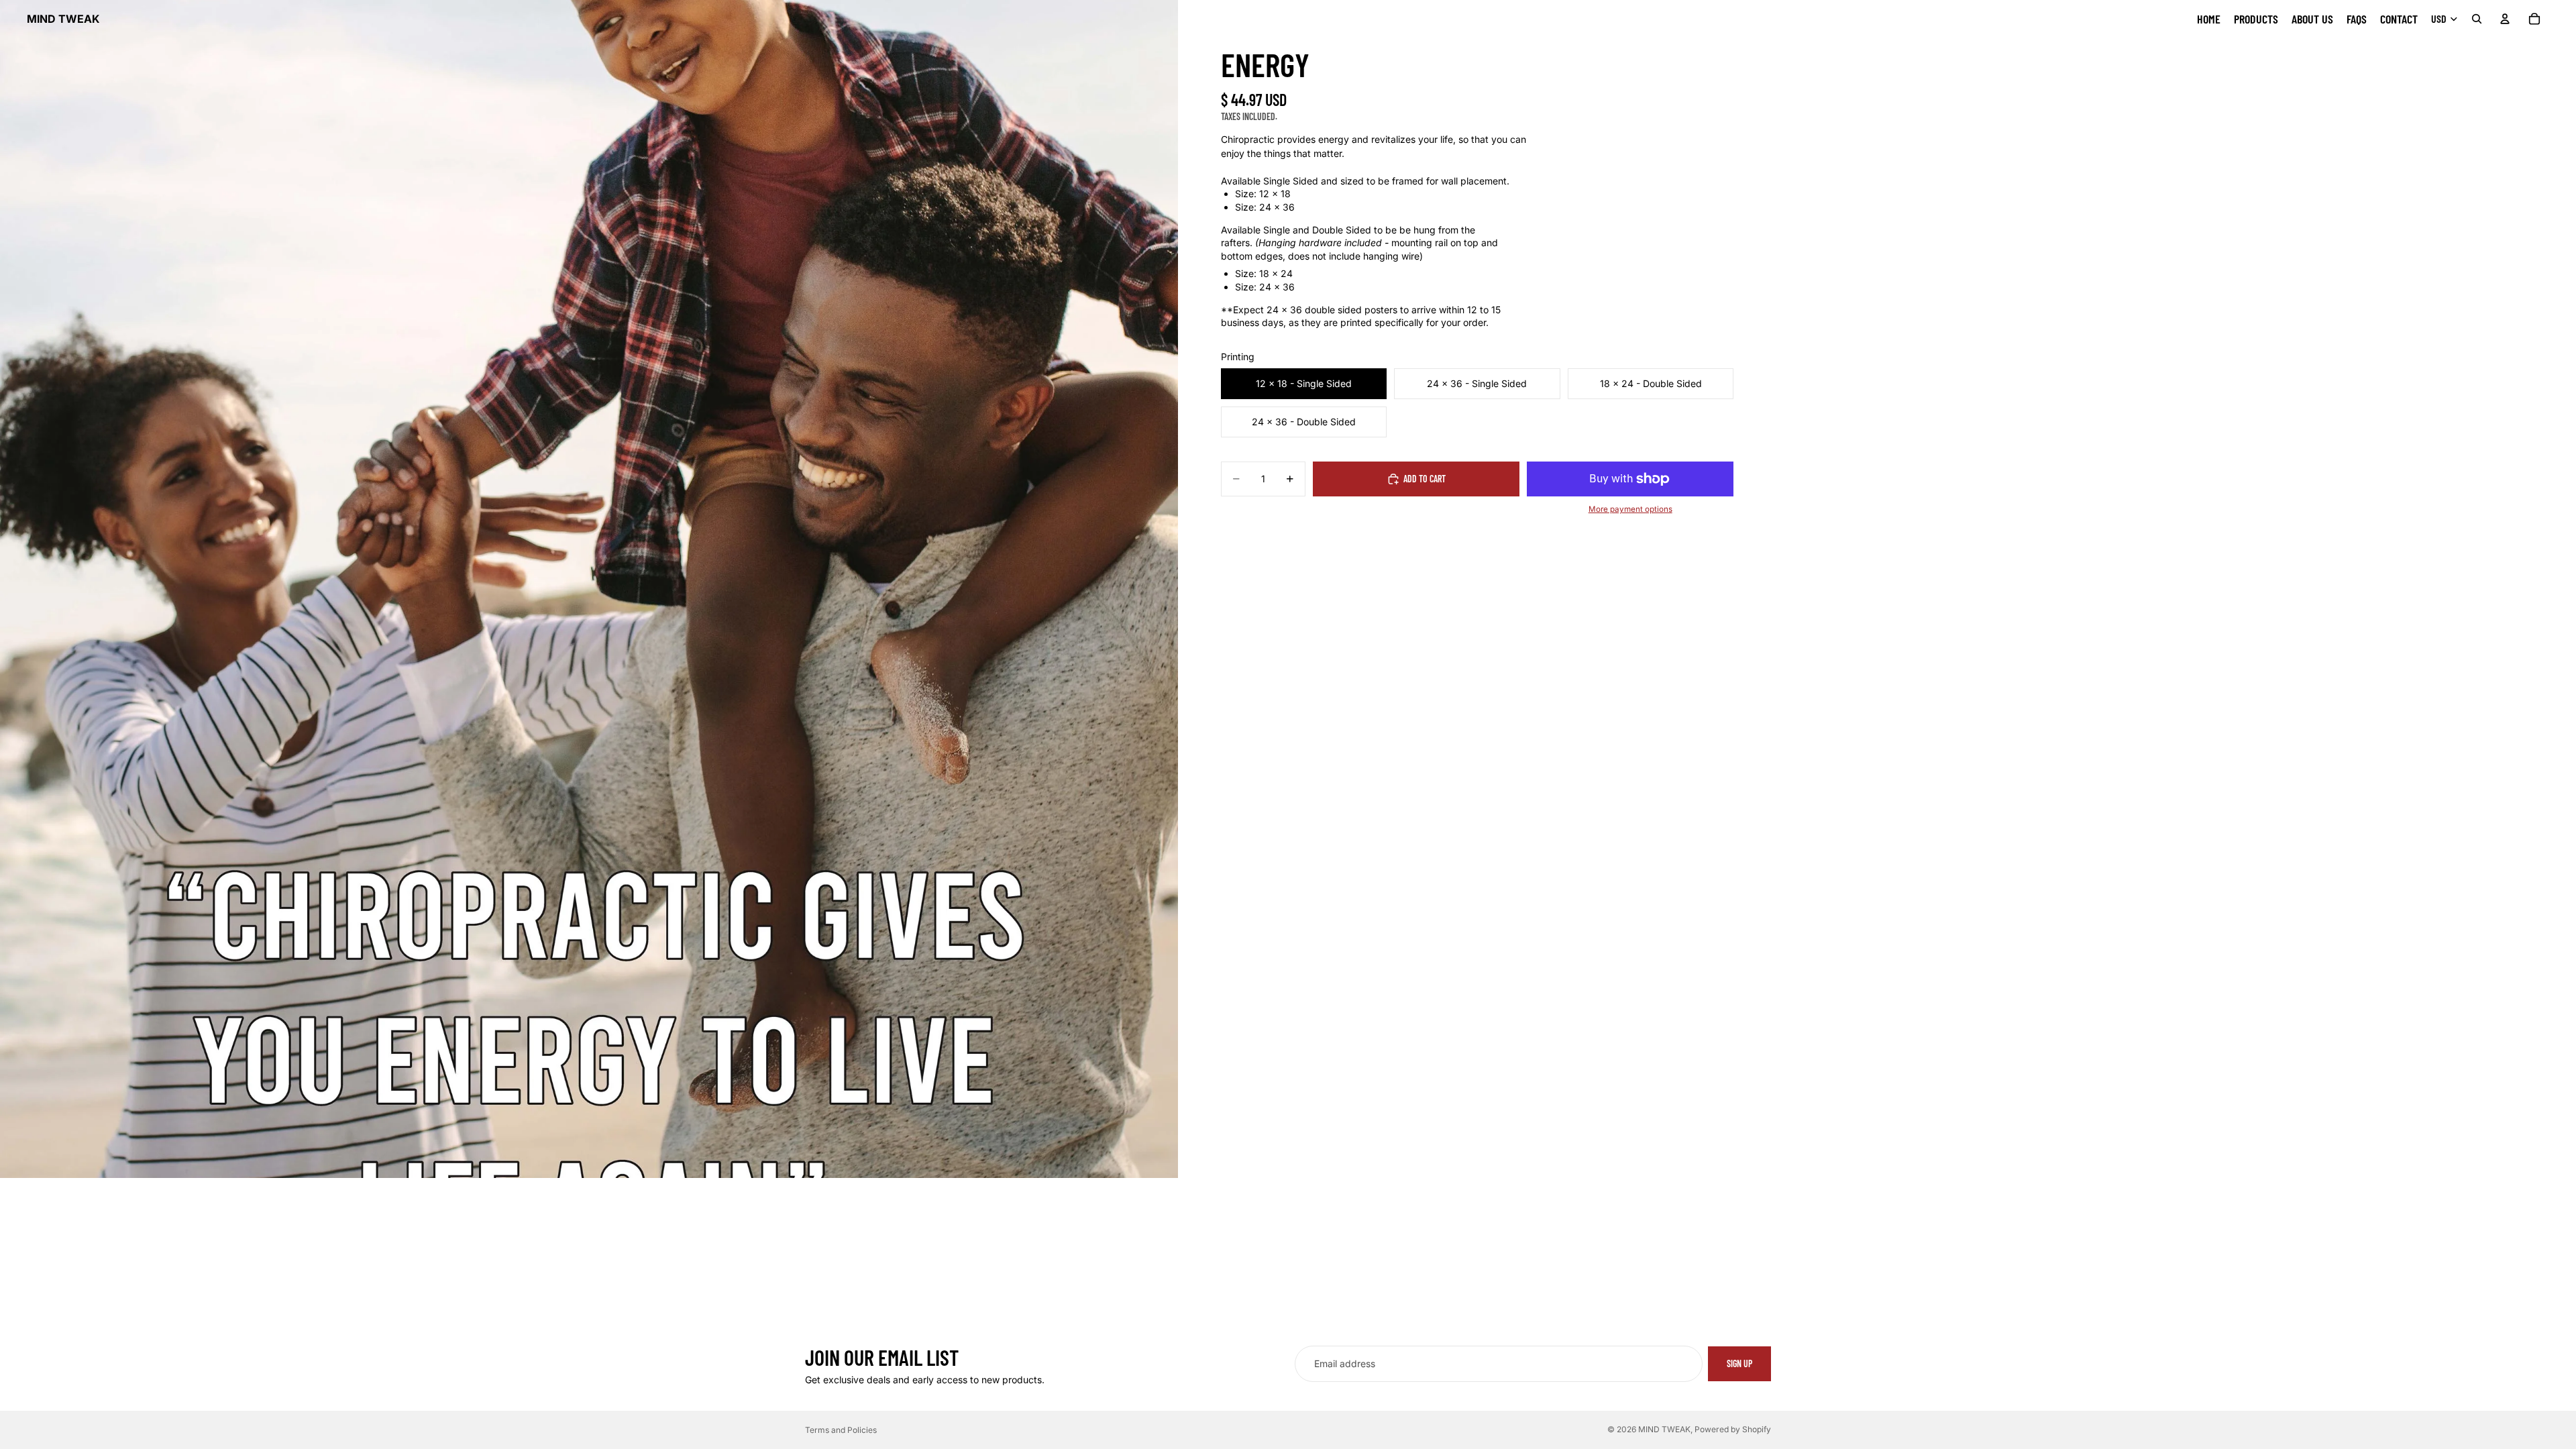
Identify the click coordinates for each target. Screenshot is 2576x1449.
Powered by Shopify (1733, 1429)
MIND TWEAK (1664, 1429)
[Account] (2505, 19)
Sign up (1739, 1363)
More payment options (1630, 509)
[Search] (2477, 19)
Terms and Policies (841, 1430)
